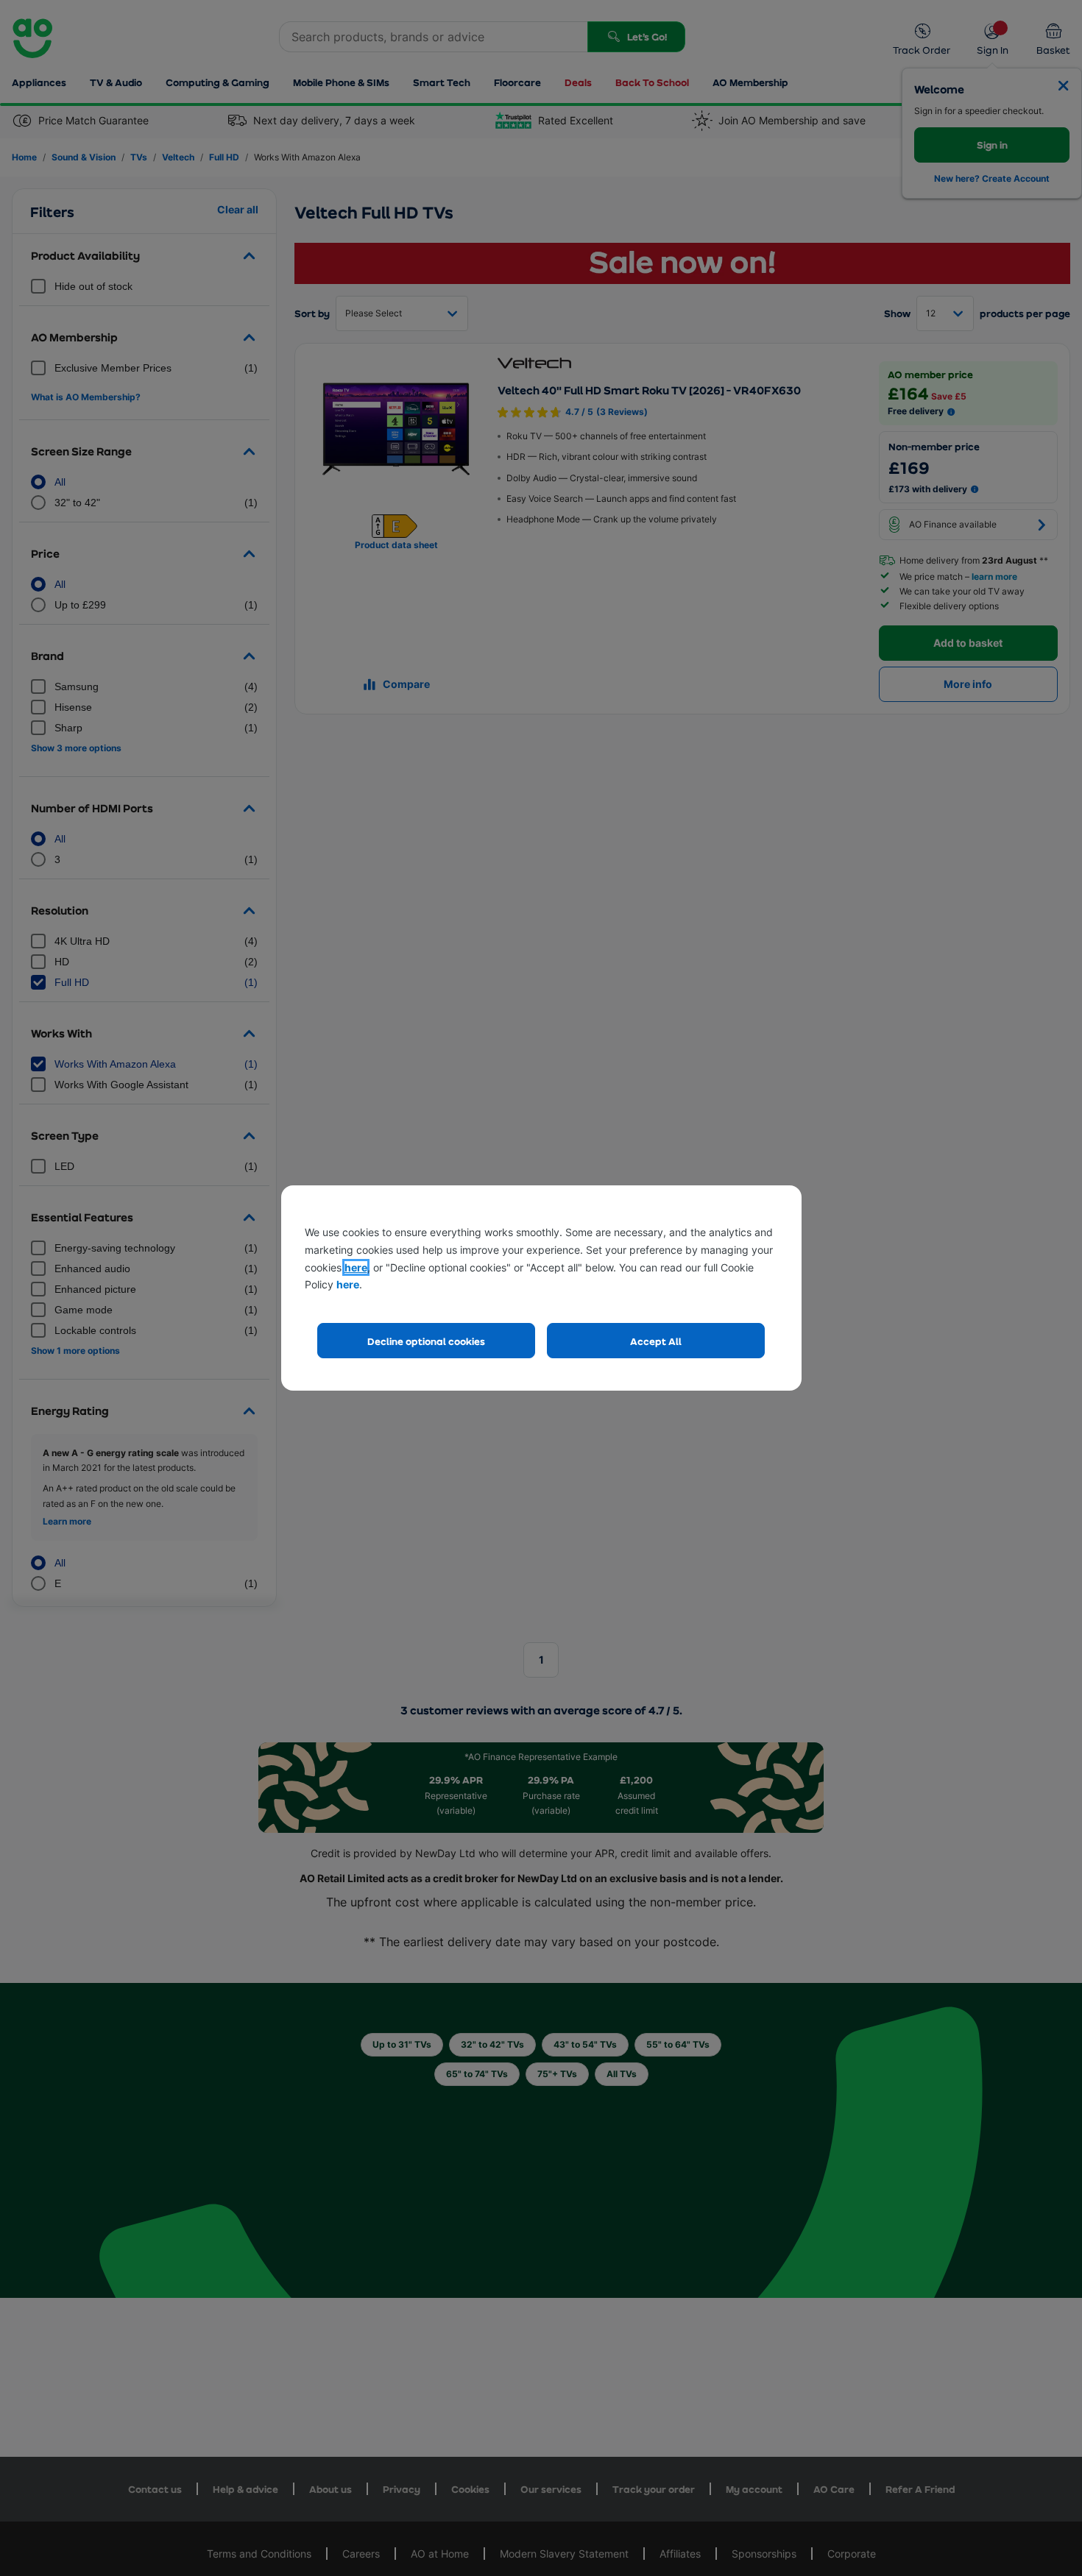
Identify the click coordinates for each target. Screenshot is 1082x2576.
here (356, 1267)
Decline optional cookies (426, 1341)
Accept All (656, 1341)
